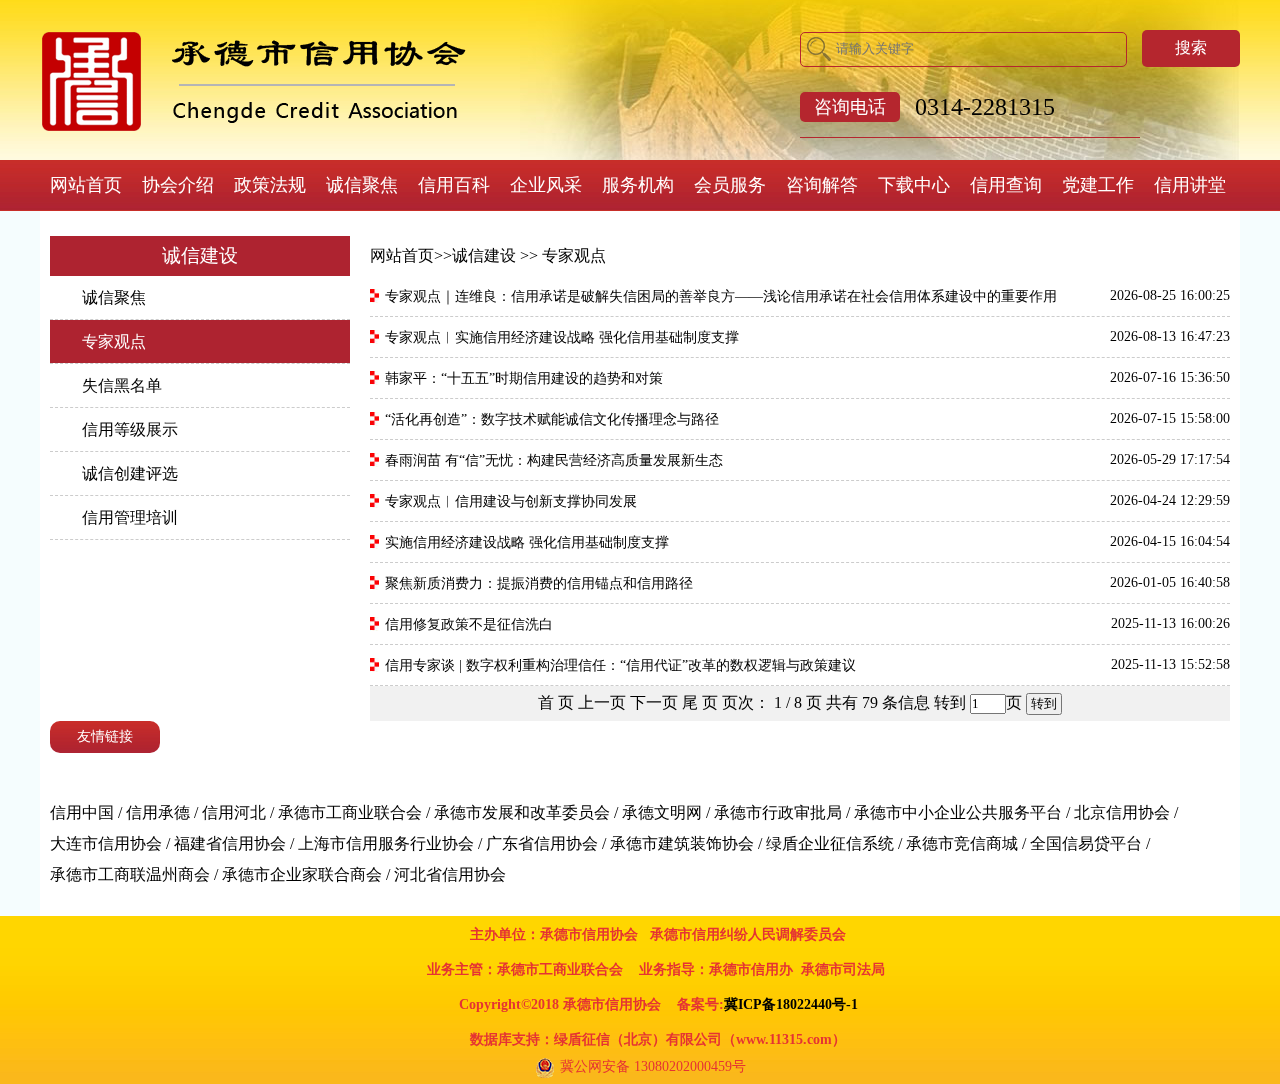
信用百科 (454, 185)
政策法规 (270, 185)
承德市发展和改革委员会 (522, 812)
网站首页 (86, 185)
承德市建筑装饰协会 (682, 843)
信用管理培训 (130, 517)
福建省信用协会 (230, 843)
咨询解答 (822, 185)
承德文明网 (662, 812)
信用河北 (234, 812)
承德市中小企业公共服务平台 (958, 812)
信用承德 (158, 812)
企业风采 (546, 185)
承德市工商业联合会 (350, 812)
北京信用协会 (1122, 812)
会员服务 (730, 185)
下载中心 (914, 185)
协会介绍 (178, 185)
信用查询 (1006, 185)
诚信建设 (484, 255)
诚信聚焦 (362, 185)
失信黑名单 (122, 385)
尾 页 (700, 702)
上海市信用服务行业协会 (386, 843)
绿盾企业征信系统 (830, 843)
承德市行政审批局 (778, 812)
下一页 (654, 702)
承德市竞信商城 (962, 843)
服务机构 (638, 185)
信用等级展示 (130, 429)
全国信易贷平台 (1086, 843)
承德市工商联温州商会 (130, 874)
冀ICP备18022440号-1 (791, 1004)
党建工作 (1098, 185)
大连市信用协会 (106, 843)
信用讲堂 (1190, 185)
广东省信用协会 (542, 843)
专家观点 (114, 341)
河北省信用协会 (450, 874)
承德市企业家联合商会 (302, 874)
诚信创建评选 (130, 473)
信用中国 (82, 812)
